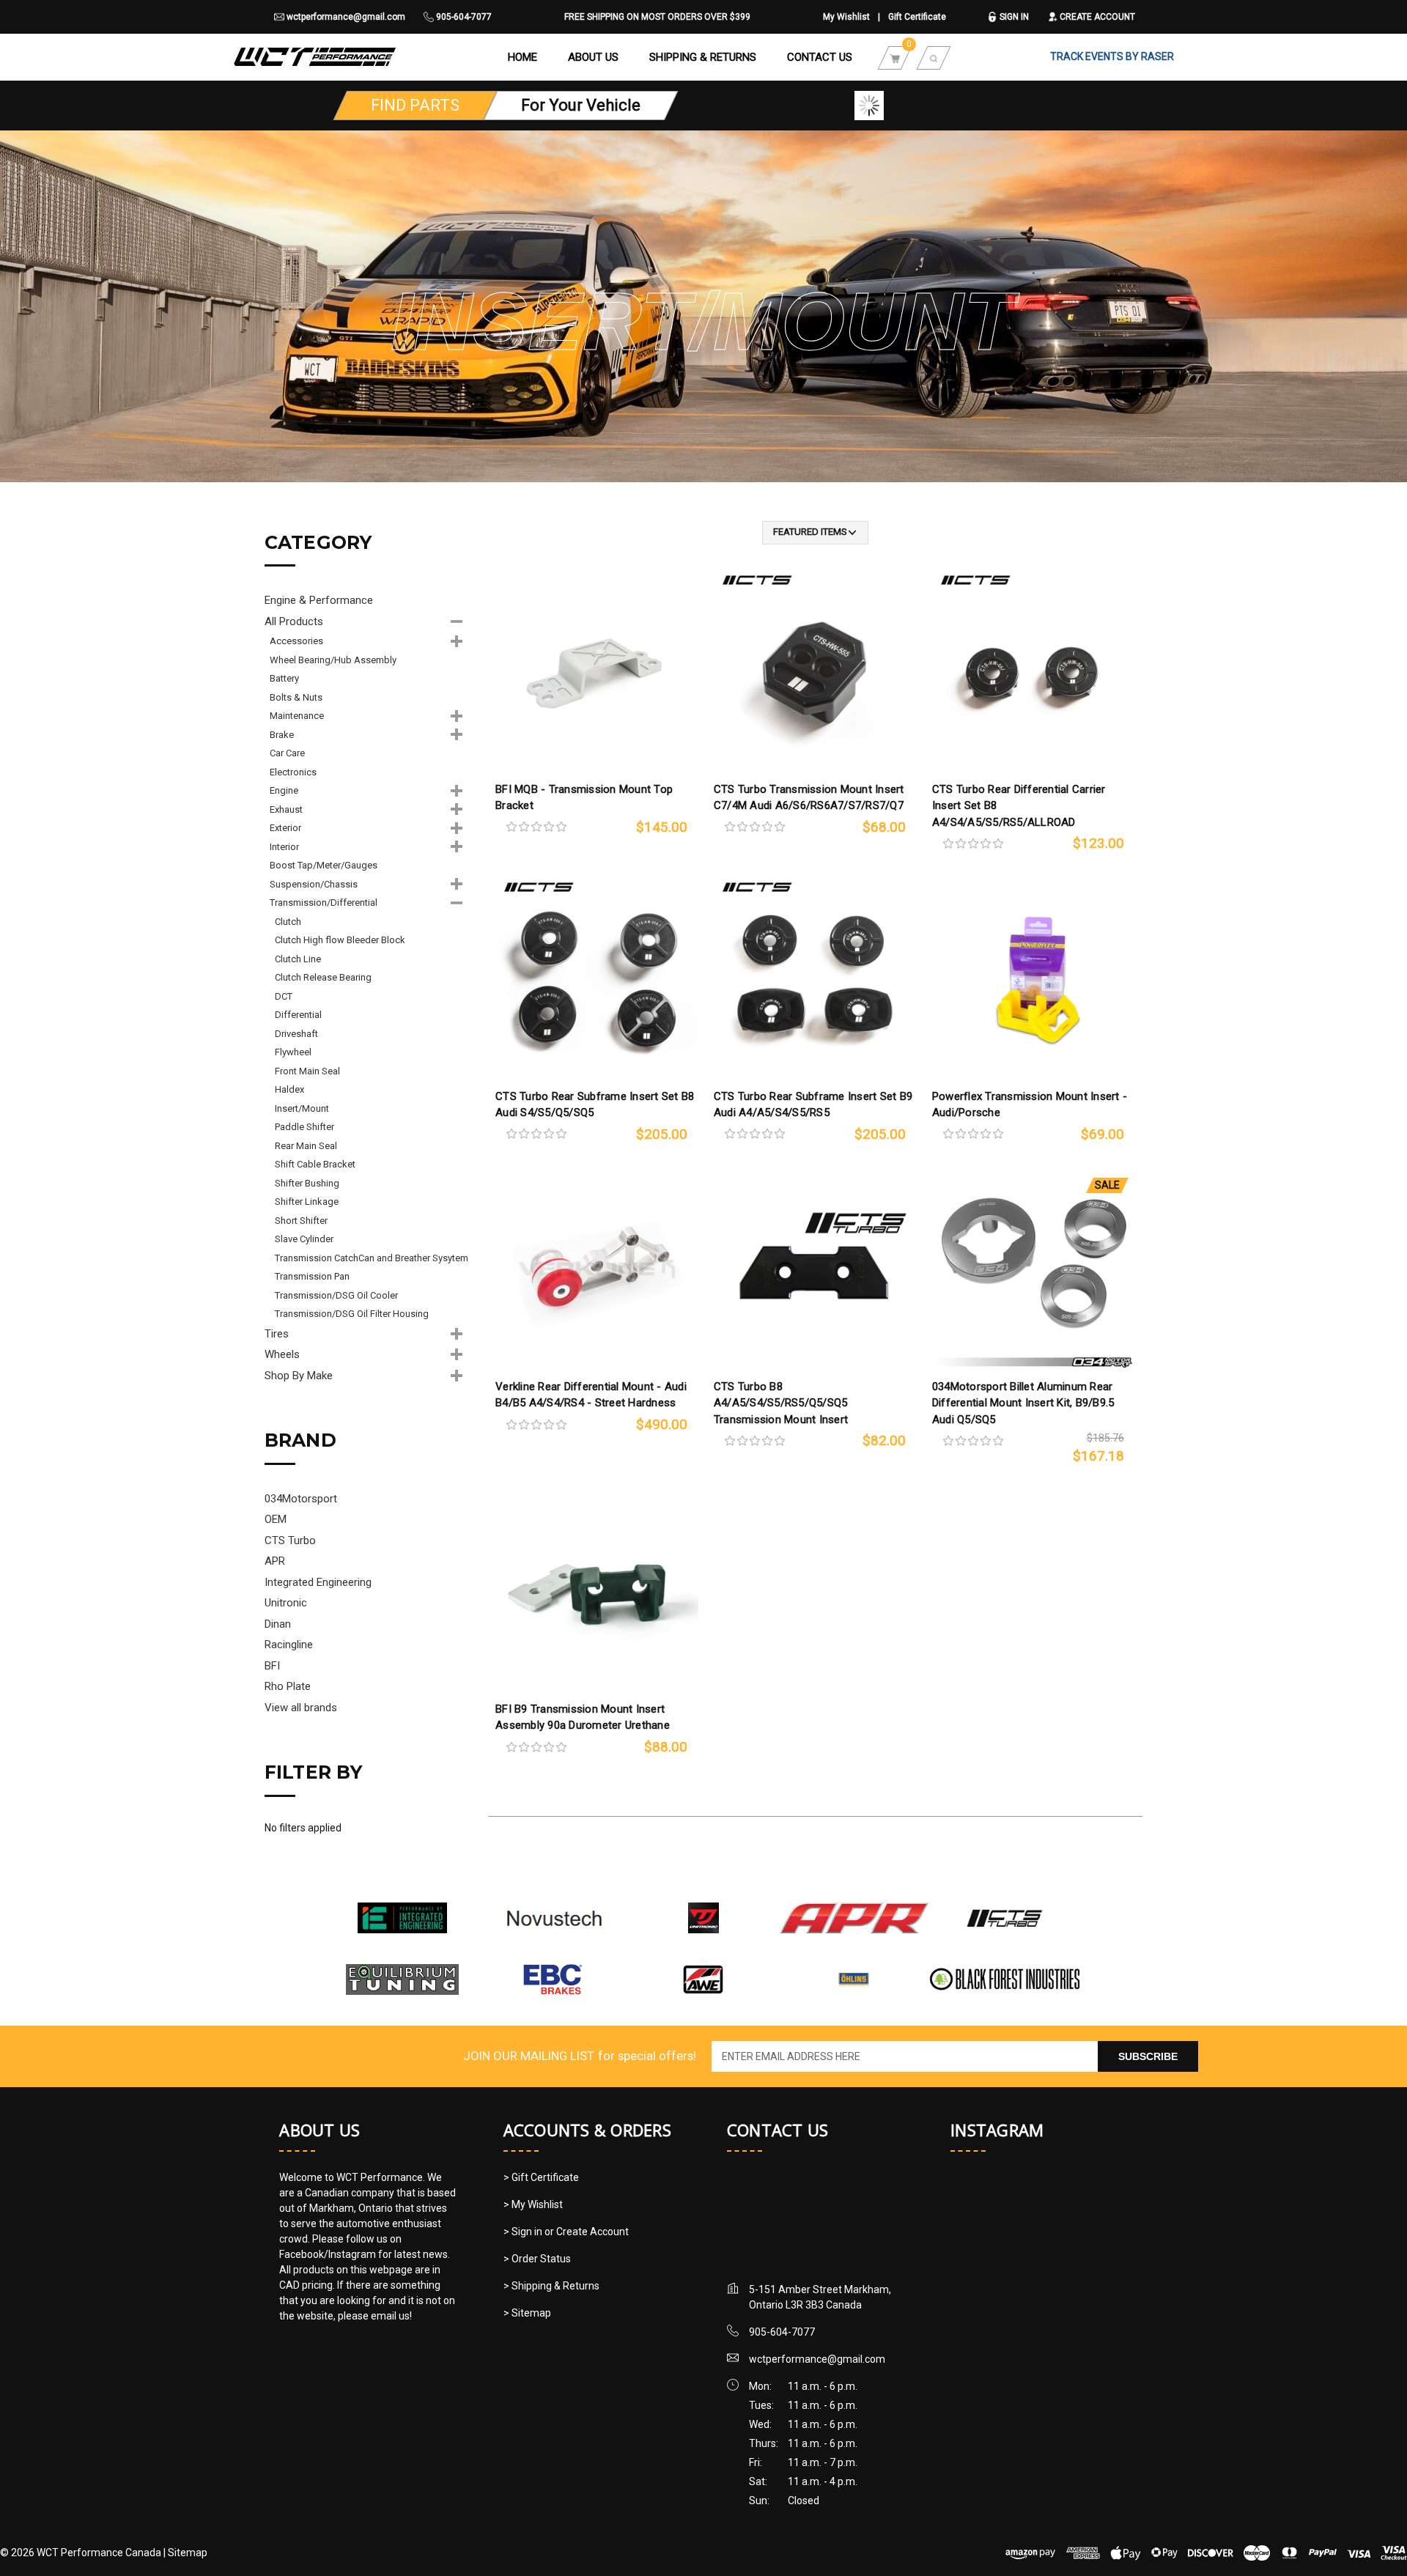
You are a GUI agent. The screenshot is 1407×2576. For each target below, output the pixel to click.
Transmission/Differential (324, 903)
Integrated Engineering (318, 1582)
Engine (284, 790)
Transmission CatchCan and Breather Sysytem (372, 1258)
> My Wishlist (533, 2204)
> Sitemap (527, 2313)
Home (522, 57)
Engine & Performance (319, 600)
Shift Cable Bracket (315, 1164)
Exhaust (286, 809)
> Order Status (537, 2259)
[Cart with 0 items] (895, 57)
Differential (298, 1015)
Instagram (997, 2130)
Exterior (285, 828)
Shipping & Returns (703, 57)
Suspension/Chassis (314, 884)
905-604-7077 (463, 17)
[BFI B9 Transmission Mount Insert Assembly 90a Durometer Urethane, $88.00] (597, 1591)
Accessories (296, 641)
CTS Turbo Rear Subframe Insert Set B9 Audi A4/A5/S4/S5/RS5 (813, 1105)
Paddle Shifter (304, 1127)
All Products (294, 621)
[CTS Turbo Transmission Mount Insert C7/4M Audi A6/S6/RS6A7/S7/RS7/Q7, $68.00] (815, 672)
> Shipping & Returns (551, 2286)
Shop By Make (299, 1376)
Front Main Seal (307, 1071)
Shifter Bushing (307, 1183)
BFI (272, 1666)
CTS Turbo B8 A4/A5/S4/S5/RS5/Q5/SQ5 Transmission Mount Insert (781, 1403)
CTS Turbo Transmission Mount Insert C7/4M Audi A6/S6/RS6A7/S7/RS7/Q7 (809, 798)
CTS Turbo (290, 1540)
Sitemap (188, 2553)
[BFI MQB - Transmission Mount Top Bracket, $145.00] (597, 672)
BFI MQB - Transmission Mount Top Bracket (584, 798)
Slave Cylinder (304, 1239)
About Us (593, 57)
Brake (282, 735)
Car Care (287, 753)
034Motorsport (301, 1499)
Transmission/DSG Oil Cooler (336, 1295)
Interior (284, 847)
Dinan (278, 1624)
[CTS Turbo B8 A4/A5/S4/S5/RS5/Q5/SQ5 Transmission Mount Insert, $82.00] (815, 1269)
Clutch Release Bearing (323, 977)
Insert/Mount (302, 1108)
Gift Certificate (917, 17)
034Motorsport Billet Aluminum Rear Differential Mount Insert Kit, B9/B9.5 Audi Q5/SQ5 (1023, 1403)
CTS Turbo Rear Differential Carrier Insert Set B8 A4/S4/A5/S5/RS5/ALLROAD (1019, 806)
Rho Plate (288, 1686)
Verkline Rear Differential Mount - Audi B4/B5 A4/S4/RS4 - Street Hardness (591, 1395)
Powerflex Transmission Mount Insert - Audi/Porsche (1030, 1105)
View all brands (301, 1708)
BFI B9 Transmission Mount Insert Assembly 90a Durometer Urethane (583, 1717)
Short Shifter (301, 1221)
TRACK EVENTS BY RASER (1112, 56)
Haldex (289, 1089)
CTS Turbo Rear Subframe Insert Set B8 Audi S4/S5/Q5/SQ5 (595, 1105)
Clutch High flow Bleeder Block (340, 940)
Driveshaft (296, 1034)
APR (275, 1561)
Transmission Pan (312, 1276)
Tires (277, 1334)
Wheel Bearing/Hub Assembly (333, 660)
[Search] (934, 57)
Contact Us (820, 57)
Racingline (289, 1645)
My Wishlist (846, 17)
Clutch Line (298, 959)
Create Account (1096, 17)
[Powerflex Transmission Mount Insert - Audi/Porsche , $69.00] (1034, 979)
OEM (276, 1519)
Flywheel (293, 1052)
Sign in (1013, 17)
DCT (284, 996)
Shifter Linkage (307, 1202)
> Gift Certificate (541, 2177)
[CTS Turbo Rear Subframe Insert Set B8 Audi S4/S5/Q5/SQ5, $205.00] (597, 979)
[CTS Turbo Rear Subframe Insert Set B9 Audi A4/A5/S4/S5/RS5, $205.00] (815, 979)
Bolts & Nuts (296, 697)
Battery (284, 678)
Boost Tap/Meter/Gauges (324, 865)
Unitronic (286, 1603)
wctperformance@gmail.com (345, 17)
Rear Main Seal (306, 1146)
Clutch (288, 922)
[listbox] (815, 533)
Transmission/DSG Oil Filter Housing (352, 1314)
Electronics (293, 772)
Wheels (282, 1354)
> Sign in (524, 2232)
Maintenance (297, 716)
